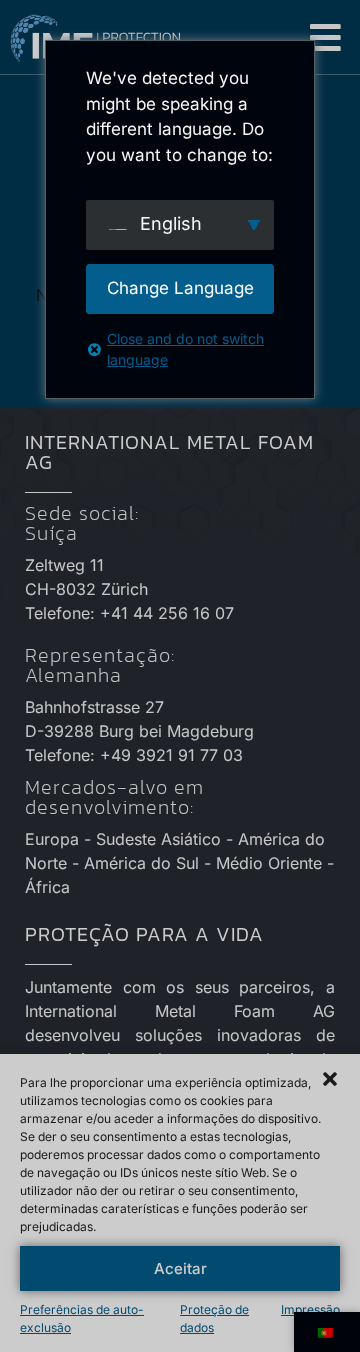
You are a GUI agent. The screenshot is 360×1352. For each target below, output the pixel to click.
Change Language (180, 288)
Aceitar (180, 1268)
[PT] (327, 1332)
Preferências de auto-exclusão (82, 1318)
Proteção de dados (214, 1318)
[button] (326, 37)
